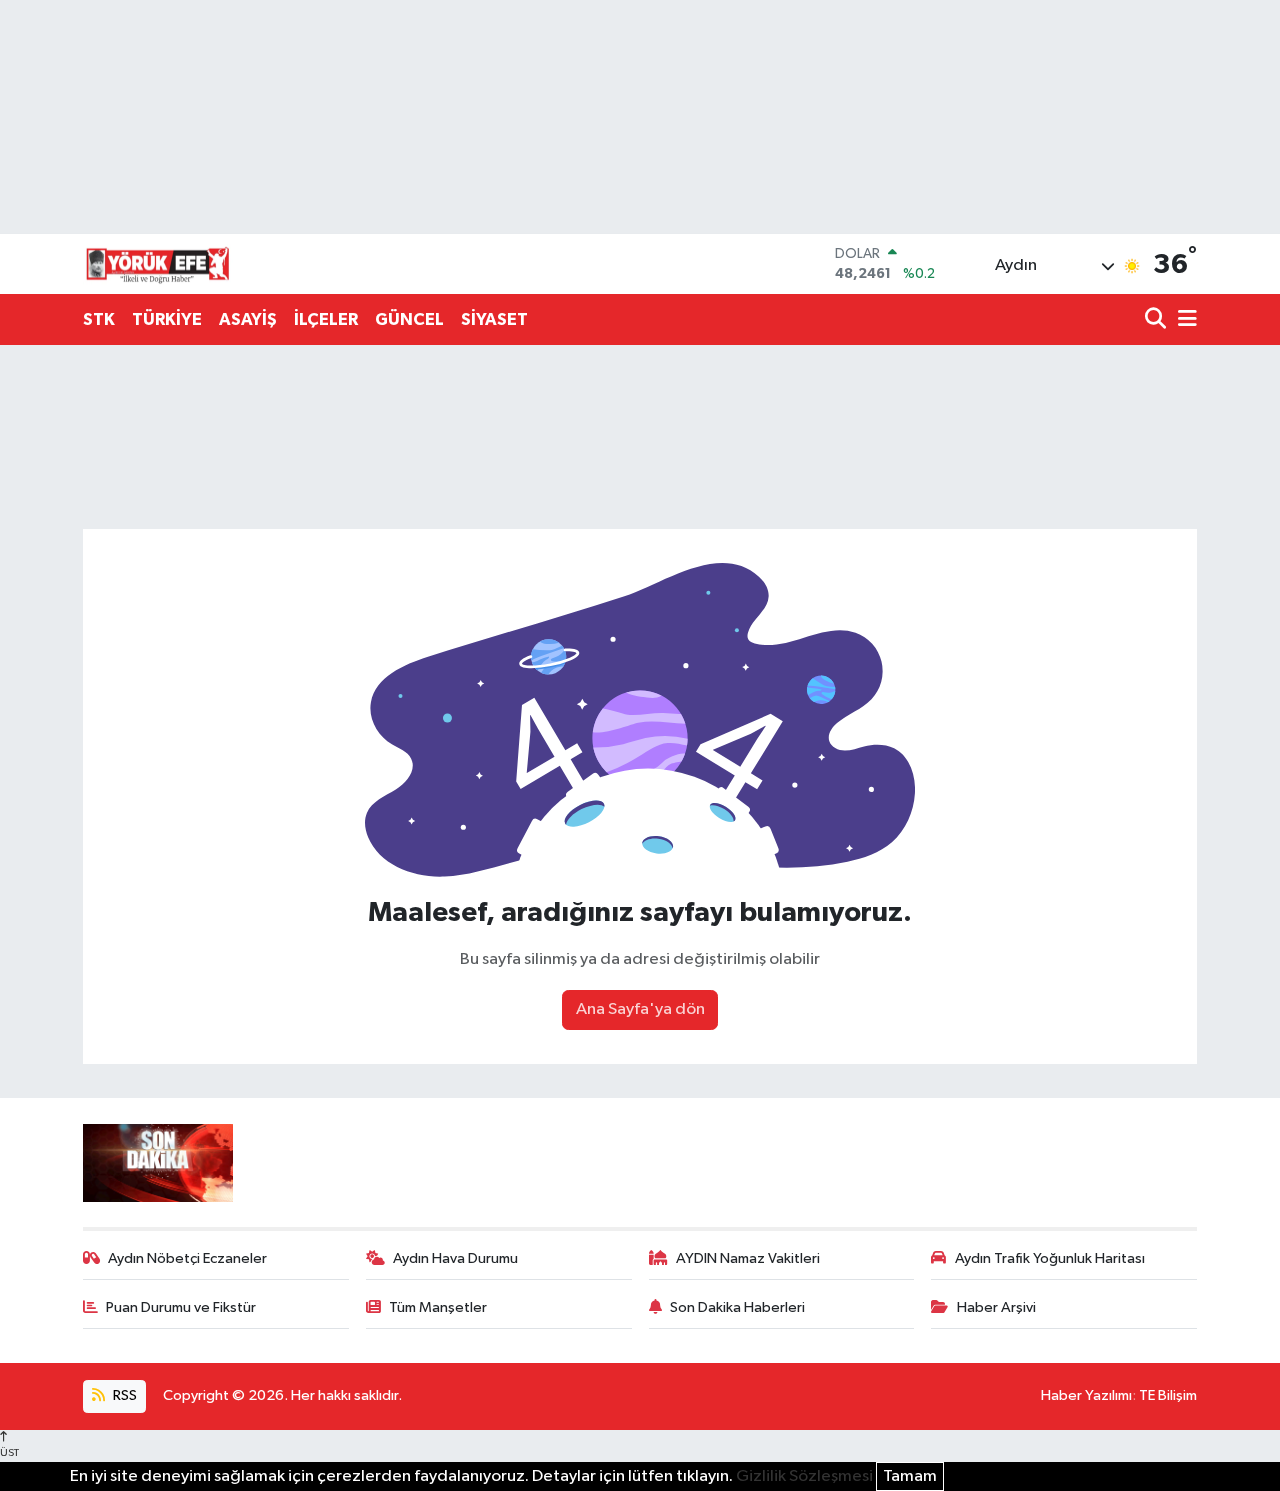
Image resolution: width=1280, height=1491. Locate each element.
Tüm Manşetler (438, 1307)
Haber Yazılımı (1086, 1395)
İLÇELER (326, 319)
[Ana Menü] (1184, 320)
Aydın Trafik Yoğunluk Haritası (1050, 1258)
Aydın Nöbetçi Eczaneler (187, 1258)
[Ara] (1157, 320)
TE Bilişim (1168, 1395)
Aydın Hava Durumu (455, 1258)
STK (99, 319)
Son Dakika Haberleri (737, 1307)
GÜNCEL (409, 319)
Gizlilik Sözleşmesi (804, 1476)
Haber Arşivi (996, 1307)
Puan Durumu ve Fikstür (181, 1307)
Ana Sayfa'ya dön (640, 1009)
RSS (123, 1395)
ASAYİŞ (248, 319)
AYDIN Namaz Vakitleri (748, 1258)
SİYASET (494, 319)
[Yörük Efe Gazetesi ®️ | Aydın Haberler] (158, 264)
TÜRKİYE (167, 319)
